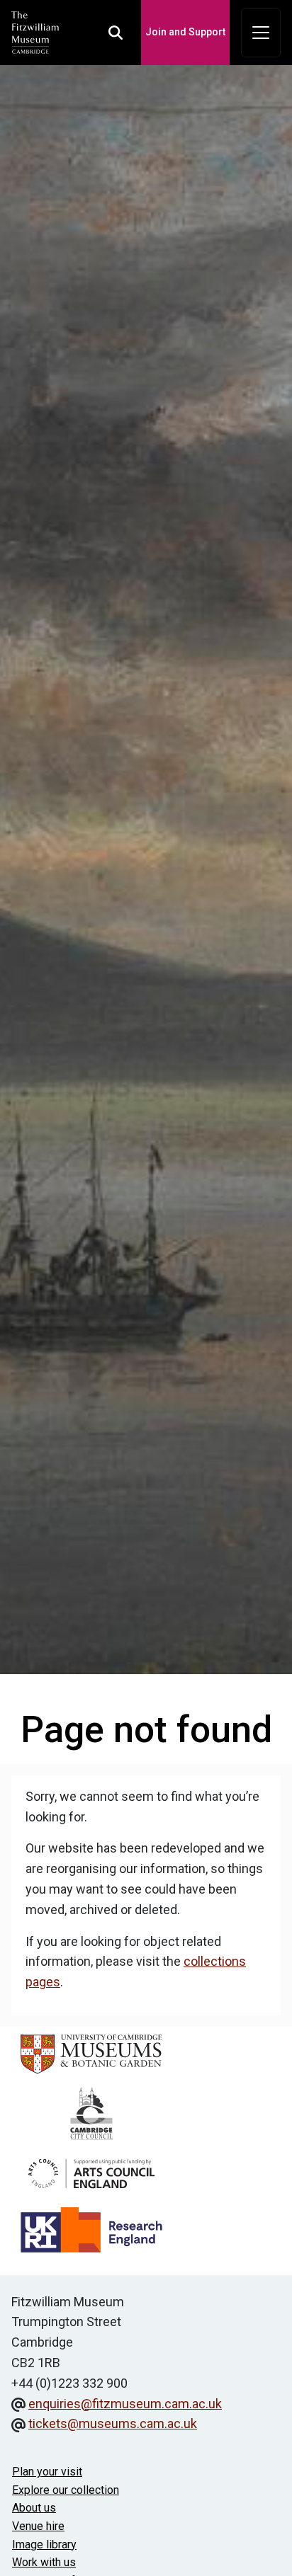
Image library (44, 2544)
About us (34, 2508)
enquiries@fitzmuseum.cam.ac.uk (125, 2404)
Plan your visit (47, 2472)
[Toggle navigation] (261, 33)
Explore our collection (66, 2490)
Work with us (44, 2562)
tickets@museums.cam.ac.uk (113, 2423)
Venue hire (38, 2526)
